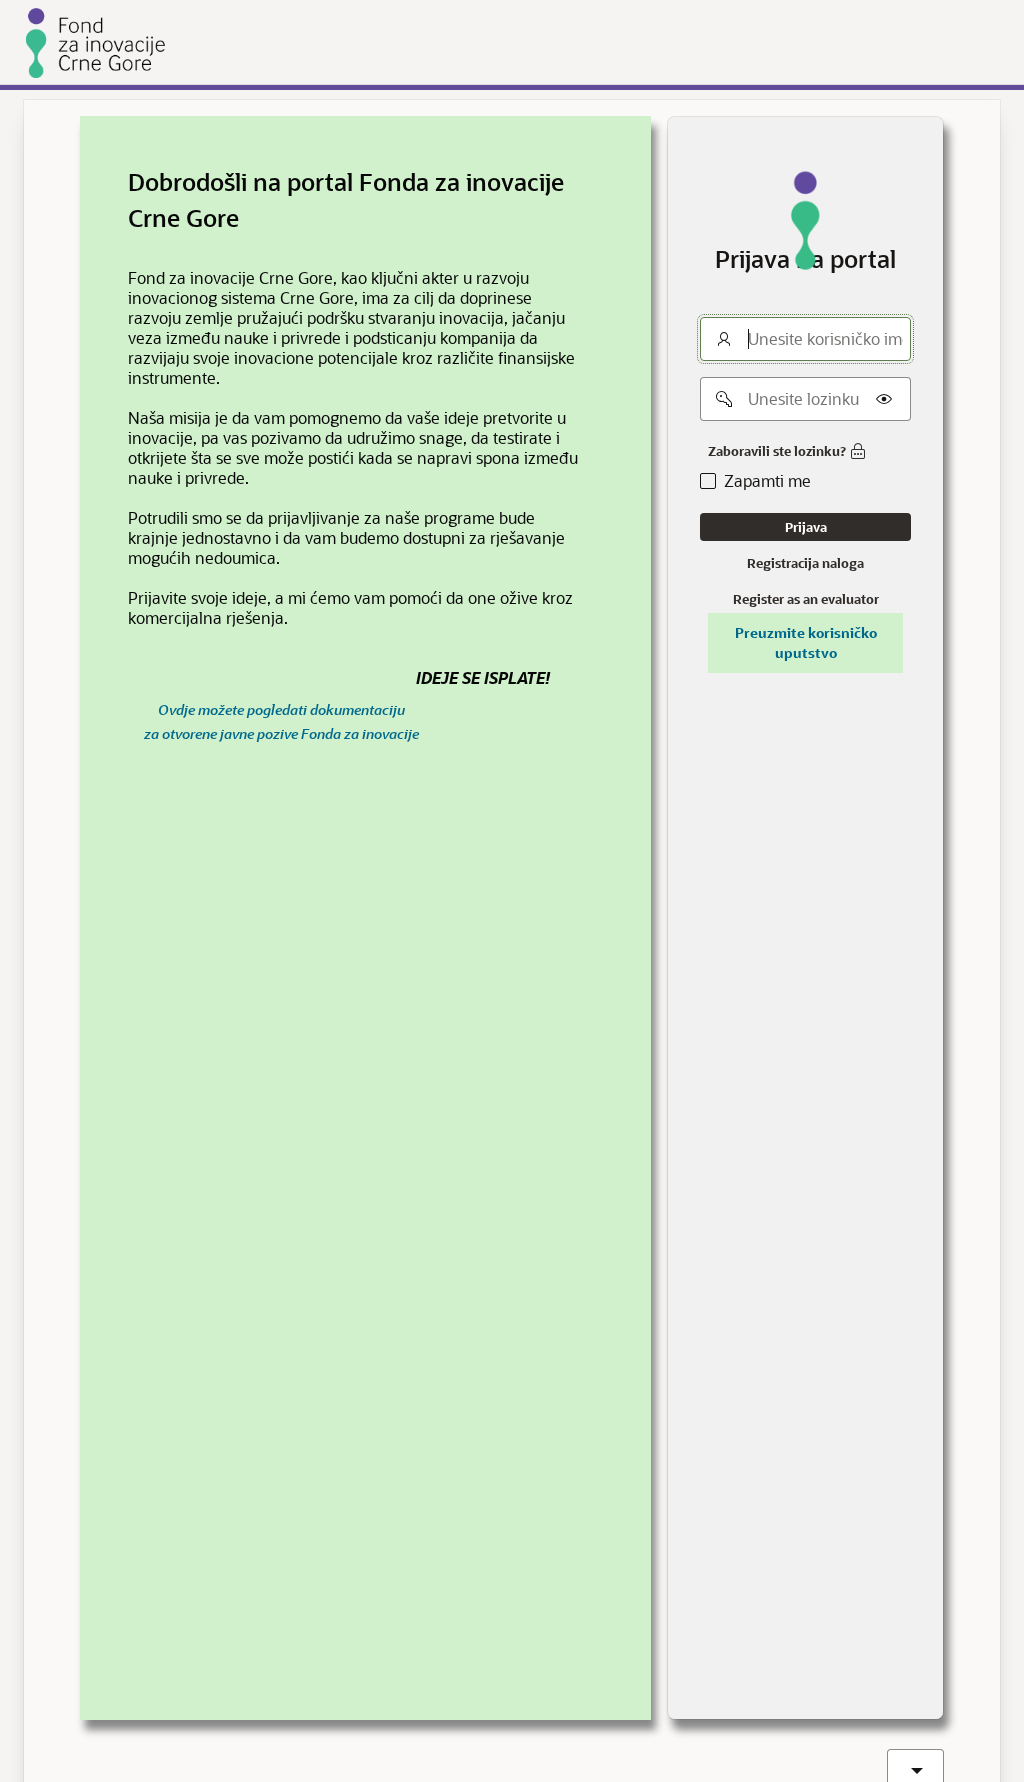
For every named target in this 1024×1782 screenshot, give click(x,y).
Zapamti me (767, 481)
